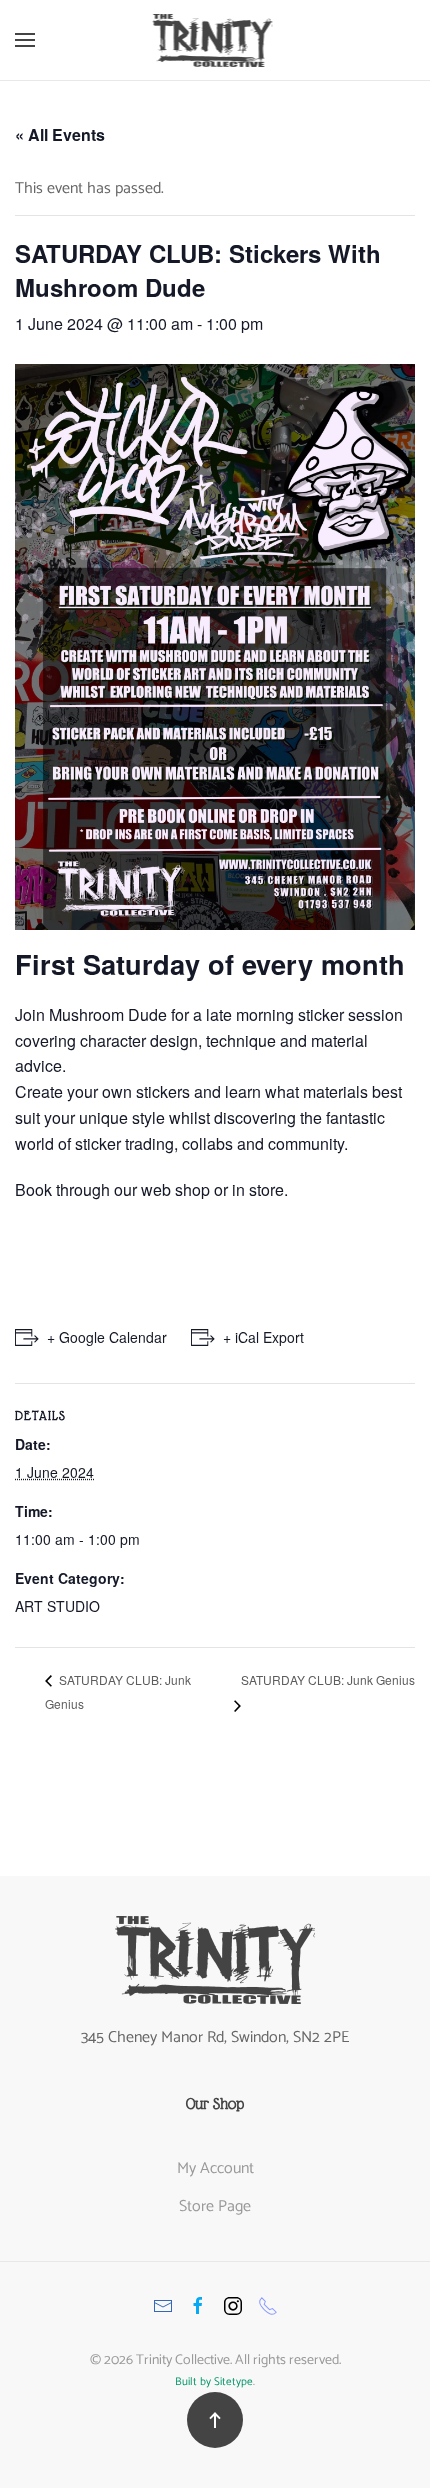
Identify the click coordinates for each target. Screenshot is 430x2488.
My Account (215, 2168)
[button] (25, 40)
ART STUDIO (57, 1606)
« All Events (60, 134)
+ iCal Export (263, 1337)
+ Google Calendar (107, 1337)
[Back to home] (215, 40)
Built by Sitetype (214, 2382)
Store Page (215, 2206)
